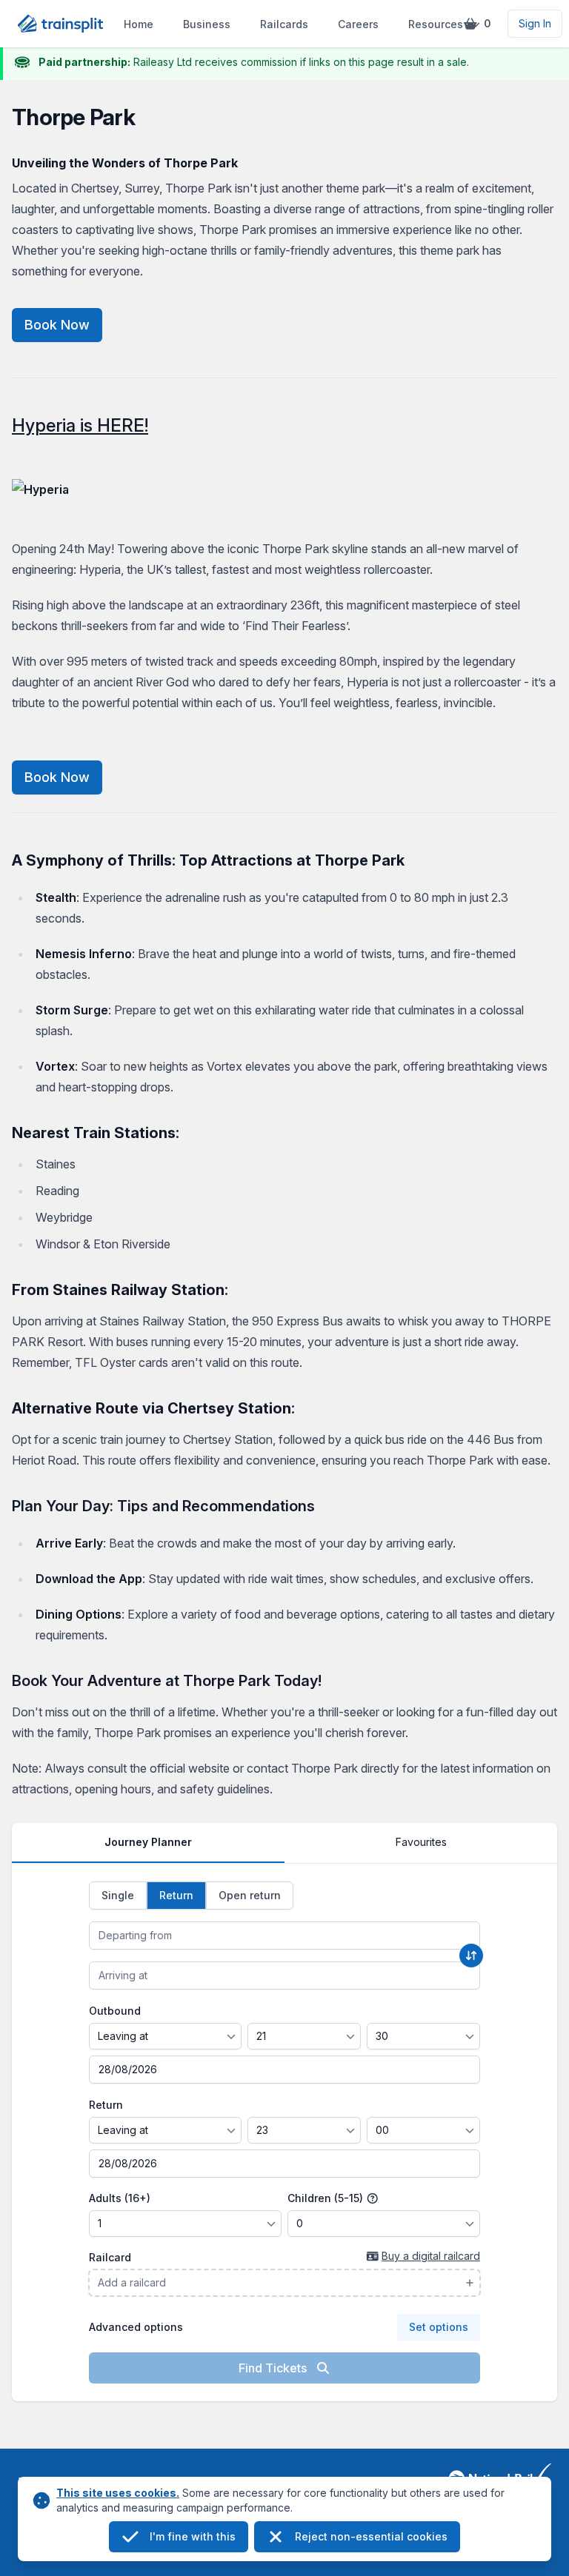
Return (106, 2105)
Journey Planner (148, 1842)
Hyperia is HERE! (80, 425)
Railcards (284, 24)
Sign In (535, 23)
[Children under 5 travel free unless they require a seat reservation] (373, 2198)
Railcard (110, 2257)
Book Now (57, 325)
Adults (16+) (120, 2198)
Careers (358, 24)
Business (207, 24)
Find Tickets (274, 2368)
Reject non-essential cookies (371, 2536)
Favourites (421, 1842)
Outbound (115, 2011)
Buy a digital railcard (431, 2256)
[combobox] (284, 1936)
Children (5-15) (327, 2198)
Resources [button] (436, 24)
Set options (439, 2327)
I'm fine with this (193, 2536)
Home (139, 24)
